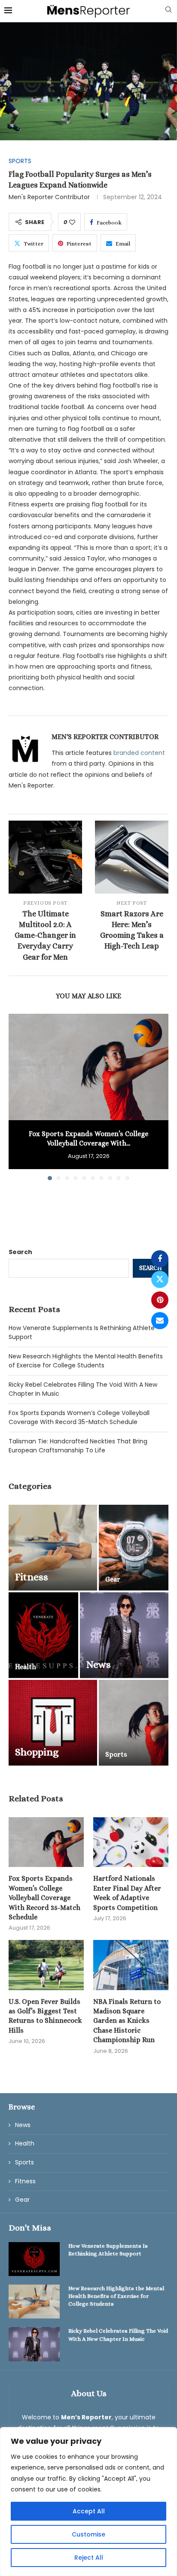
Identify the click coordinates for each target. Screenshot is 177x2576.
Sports (24, 2162)
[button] (16, 1097)
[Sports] (134, 1723)
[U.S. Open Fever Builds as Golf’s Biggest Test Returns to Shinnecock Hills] (46, 1965)
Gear (22, 2200)
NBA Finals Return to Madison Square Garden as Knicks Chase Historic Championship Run (127, 2021)
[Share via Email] (160, 1321)
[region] (88, 2502)
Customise (88, 2534)
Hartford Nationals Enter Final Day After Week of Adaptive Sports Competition (127, 1893)
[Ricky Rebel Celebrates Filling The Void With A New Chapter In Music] (34, 2344)
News (23, 2125)
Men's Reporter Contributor (49, 197)
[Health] (43, 1635)
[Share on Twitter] (160, 1279)
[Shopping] (53, 1723)
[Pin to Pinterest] (160, 1300)
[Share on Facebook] (160, 1259)
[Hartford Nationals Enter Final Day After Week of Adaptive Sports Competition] (131, 1842)
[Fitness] (53, 1548)
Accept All (89, 2511)
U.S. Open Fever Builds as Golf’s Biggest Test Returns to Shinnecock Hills (45, 2016)
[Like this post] (72, 222)
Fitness (25, 2181)
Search (20, 1252)
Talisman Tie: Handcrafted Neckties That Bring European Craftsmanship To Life (78, 1446)
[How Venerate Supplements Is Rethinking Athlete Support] (34, 2259)
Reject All (89, 2558)
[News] (124, 1635)
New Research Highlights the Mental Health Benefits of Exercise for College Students (86, 1361)
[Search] (168, 11)
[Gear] (134, 1548)
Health (25, 2144)
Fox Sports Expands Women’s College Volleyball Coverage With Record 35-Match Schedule (79, 1417)
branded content (139, 753)
